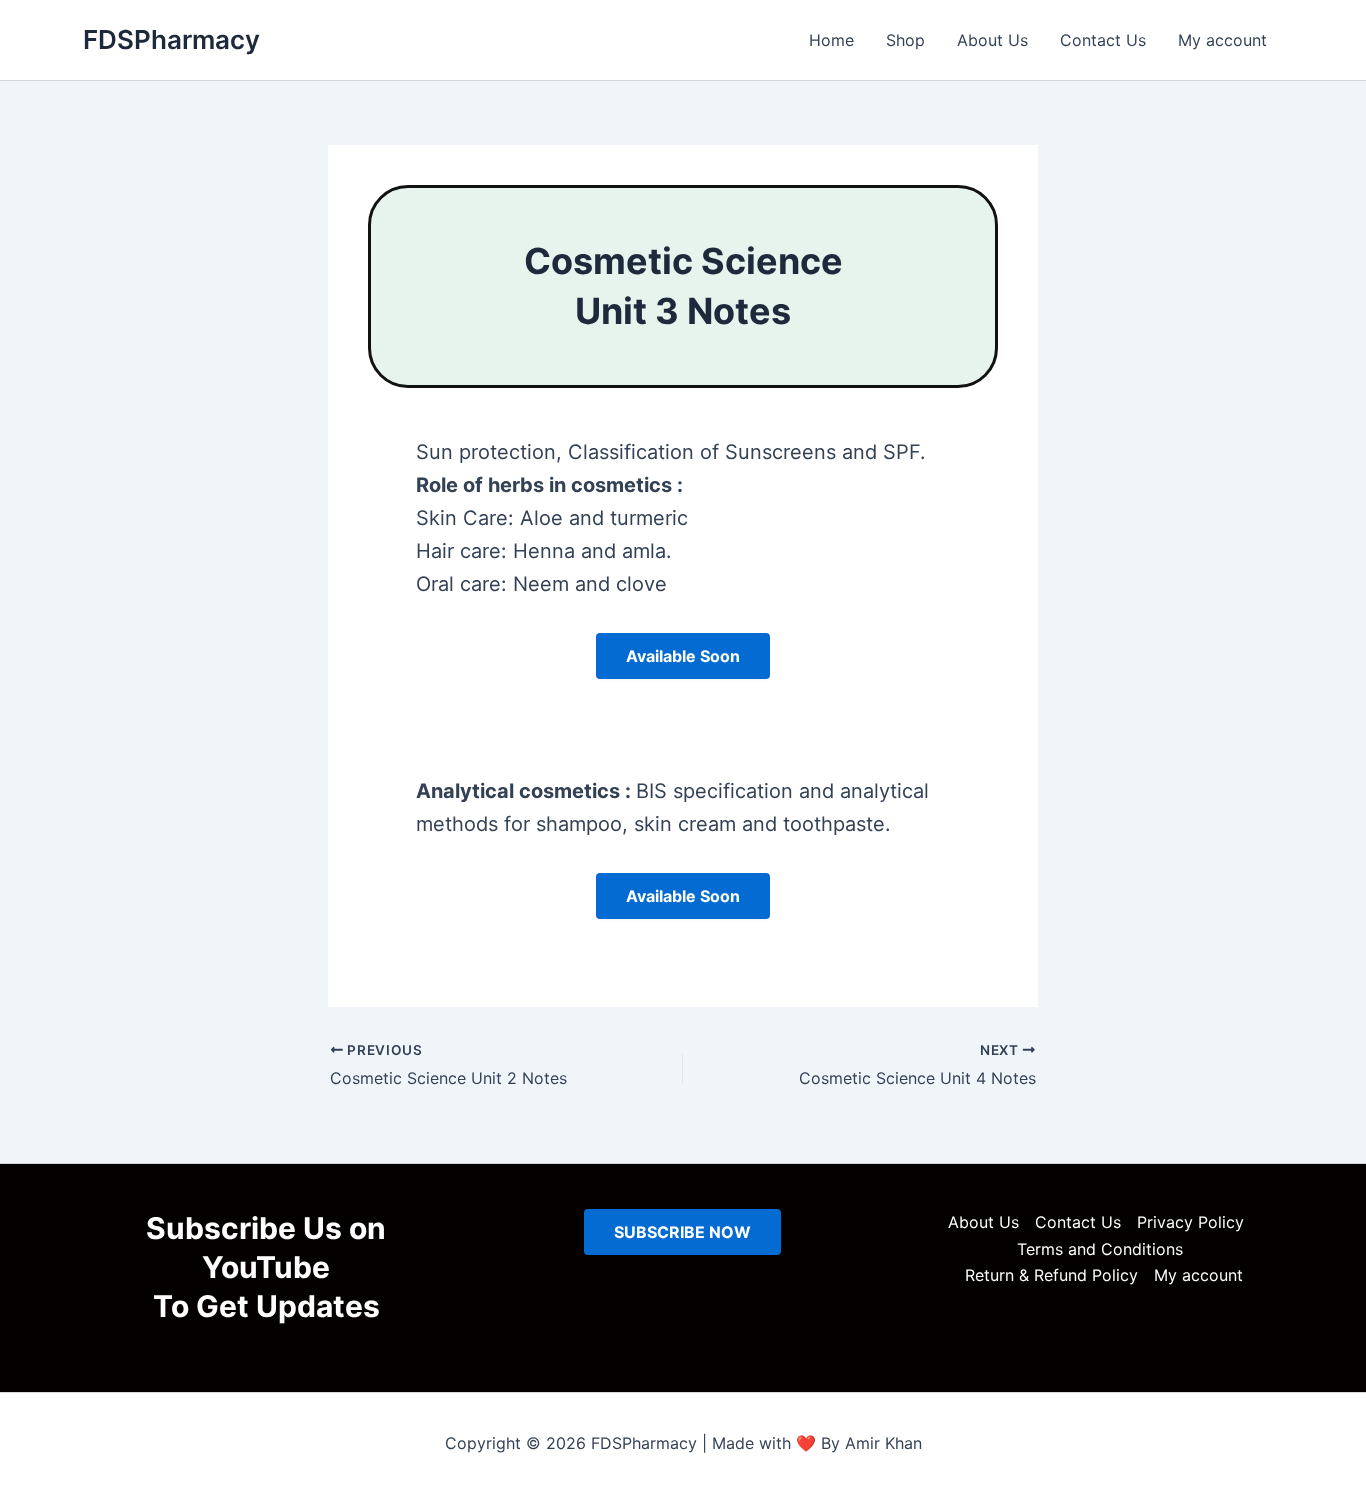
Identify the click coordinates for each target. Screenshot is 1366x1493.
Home (831, 40)
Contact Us (1103, 40)
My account (1222, 40)
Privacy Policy (1190, 1222)
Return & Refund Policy (1051, 1275)
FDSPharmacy (171, 39)
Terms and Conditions (1100, 1249)
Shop (905, 40)
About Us (992, 40)
